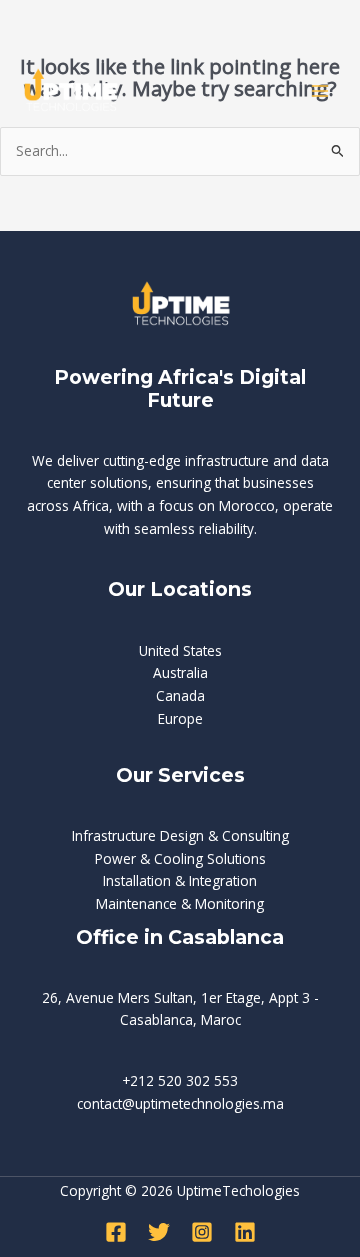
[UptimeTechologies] (70, 90)
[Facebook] (116, 1232)
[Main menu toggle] (320, 91)
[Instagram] (202, 1232)
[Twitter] (159, 1232)
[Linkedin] (245, 1232)
